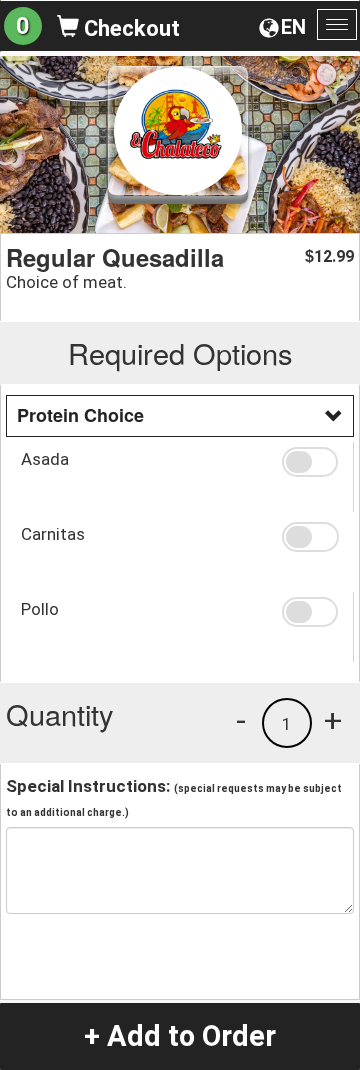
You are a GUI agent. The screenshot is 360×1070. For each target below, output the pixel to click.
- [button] (241, 720)
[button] (310, 462)
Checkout (129, 28)
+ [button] (333, 720)
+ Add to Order (180, 1036)
